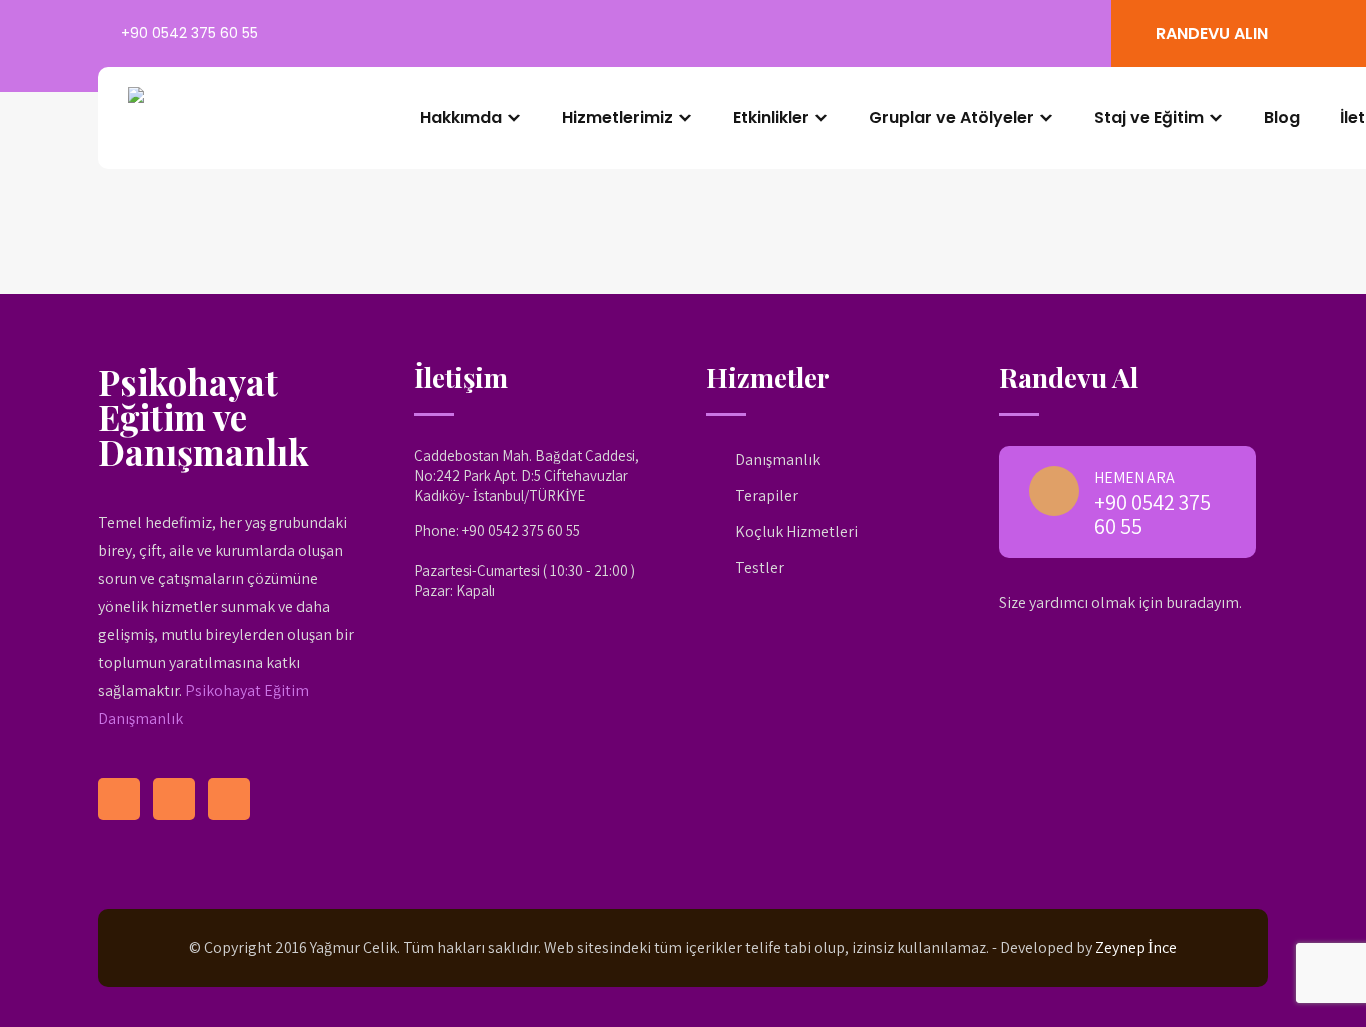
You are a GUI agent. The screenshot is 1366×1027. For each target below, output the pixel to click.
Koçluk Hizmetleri (796, 531)
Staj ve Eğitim (1149, 117)
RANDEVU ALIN (1212, 33)
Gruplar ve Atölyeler (951, 117)
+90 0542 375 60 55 (189, 33)
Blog (1282, 117)
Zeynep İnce (1136, 947)
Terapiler (766, 495)
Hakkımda (461, 117)
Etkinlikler (771, 117)
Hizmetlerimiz (617, 117)
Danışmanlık (777, 459)
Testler (759, 567)
